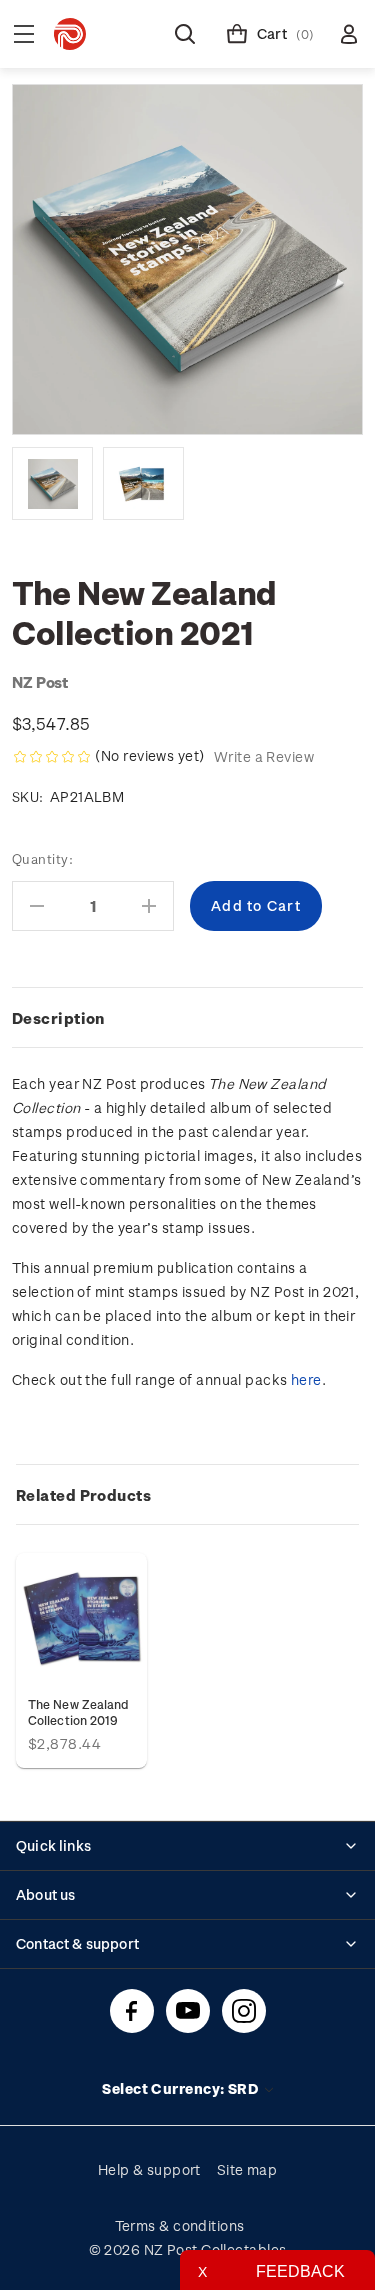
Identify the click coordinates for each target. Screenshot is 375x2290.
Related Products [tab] (83, 1495)
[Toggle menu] (24, 34)
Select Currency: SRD (181, 2088)
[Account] (349, 34)
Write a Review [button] (264, 756)
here (306, 1379)
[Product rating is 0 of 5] (52, 757)
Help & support (149, 2169)
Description (58, 1018)
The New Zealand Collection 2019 (78, 1712)
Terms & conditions (180, 2225)
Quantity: (42, 858)
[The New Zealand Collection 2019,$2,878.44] (81, 1618)
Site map (247, 2169)
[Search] (185, 34)
